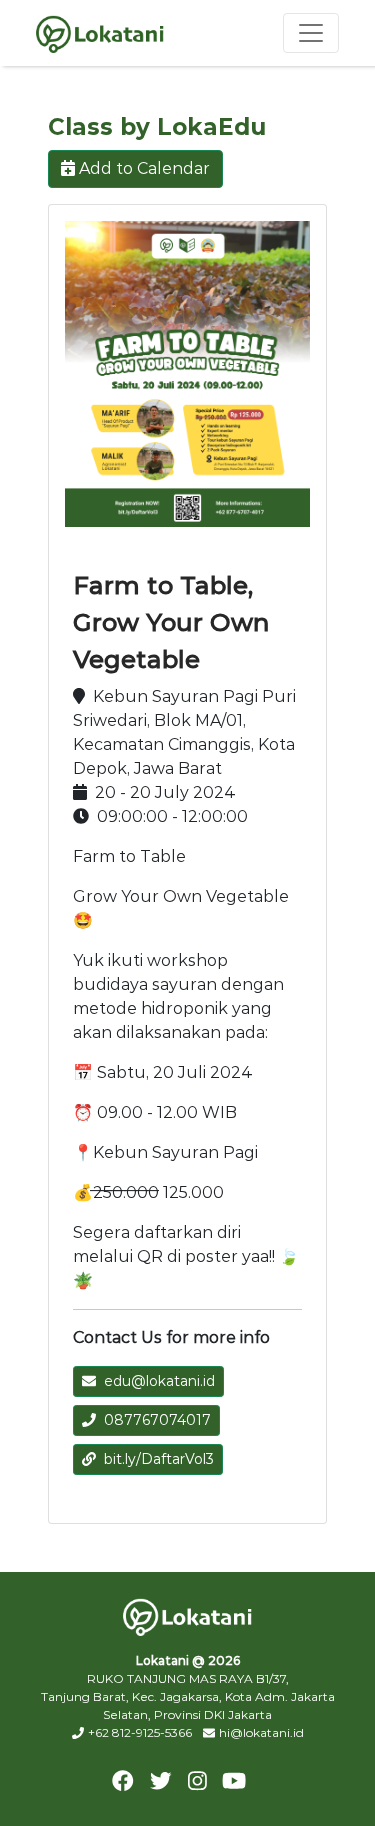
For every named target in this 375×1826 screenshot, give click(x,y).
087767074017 (157, 1420)
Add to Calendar (144, 168)
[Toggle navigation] (311, 33)
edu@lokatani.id (159, 1381)
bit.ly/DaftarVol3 (159, 1459)
